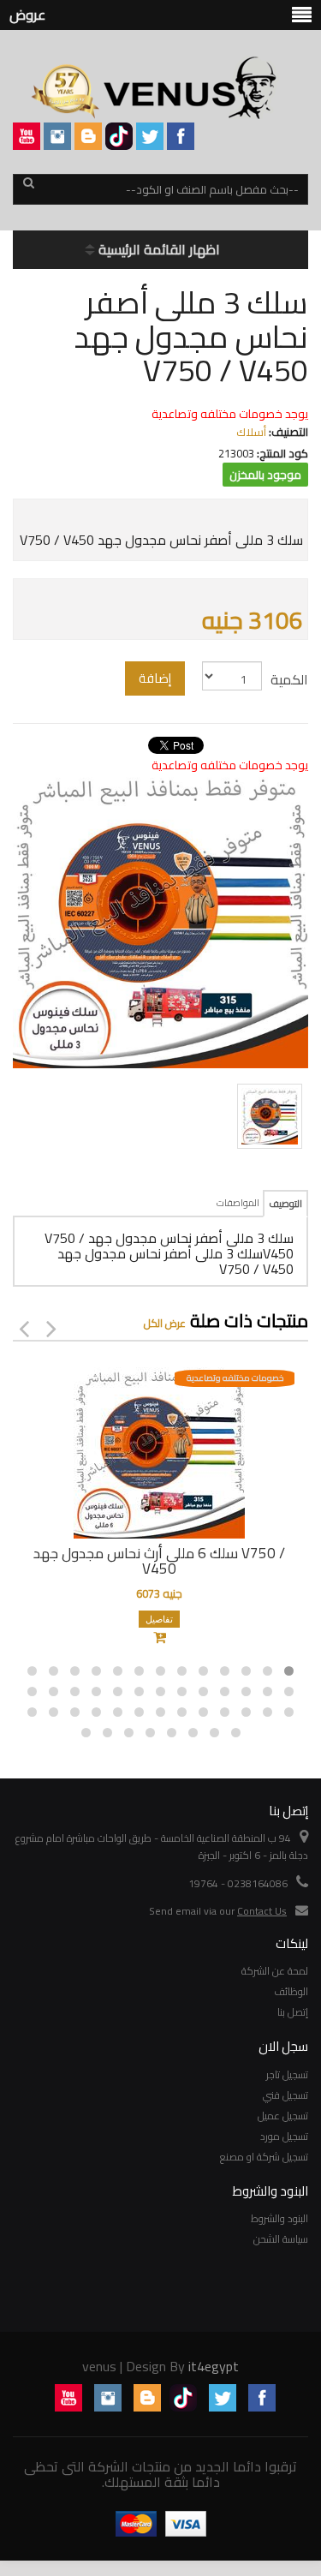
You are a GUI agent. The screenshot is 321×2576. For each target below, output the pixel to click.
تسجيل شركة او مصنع (264, 2157)
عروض (27, 15)
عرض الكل (165, 1323)
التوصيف (285, 1204)
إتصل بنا (293, 2012)
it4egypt (214, 2366)
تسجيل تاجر (287, 2074)
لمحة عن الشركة (275, 1971)
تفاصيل (159, 1619)
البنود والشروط (279, 2218)
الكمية (289, 679)
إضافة (155, 678)
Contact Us (262, 1911)
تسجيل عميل (283, 2116)
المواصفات (238, 1203)
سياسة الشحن (281, 2239)
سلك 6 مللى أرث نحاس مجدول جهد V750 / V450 (159, 1561)
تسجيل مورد (284, 2136)
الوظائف (291, 1991)
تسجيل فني (285, 2095)
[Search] (28, 190)
